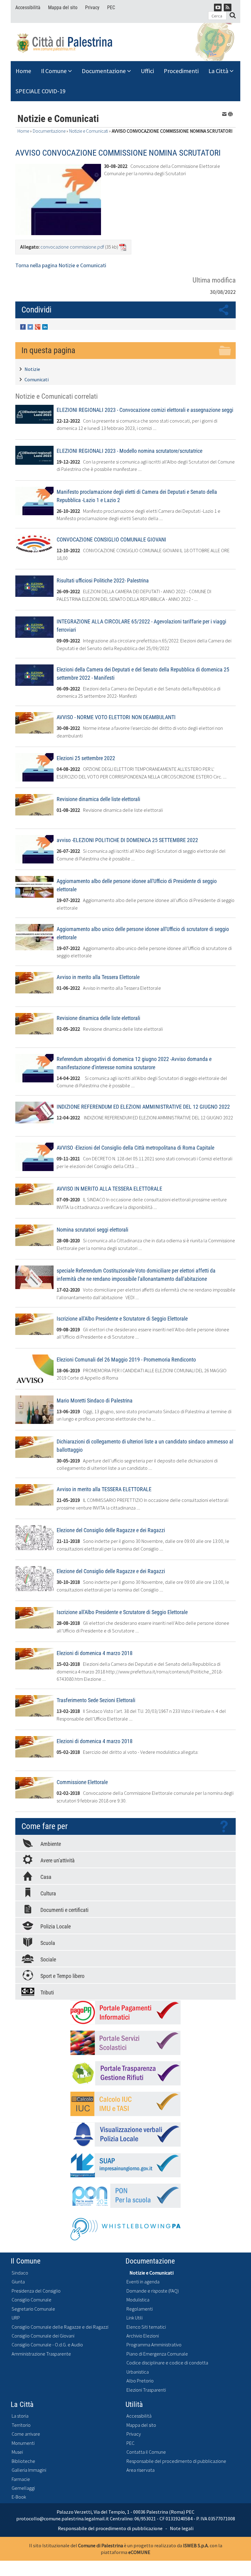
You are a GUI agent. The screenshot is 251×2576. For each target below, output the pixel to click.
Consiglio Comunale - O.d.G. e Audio (47, 2345)
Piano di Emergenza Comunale (157, 2354)
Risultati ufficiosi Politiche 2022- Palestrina (103, 580)
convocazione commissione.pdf (72, 247)
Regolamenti (140, 2309)
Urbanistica (138, 2372)
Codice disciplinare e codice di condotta (167, 2363)
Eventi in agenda (143, 2282)
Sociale (48, 1959)
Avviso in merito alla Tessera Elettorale (98, 977)
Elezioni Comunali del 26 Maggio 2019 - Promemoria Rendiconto (126, 1360)
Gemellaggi (23, 2488)
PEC (111, 7)
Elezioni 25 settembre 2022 (86, 758)
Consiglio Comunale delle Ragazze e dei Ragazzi (60, 2327)
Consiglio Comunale (32, 2300)
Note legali (182, 2528)
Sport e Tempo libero (62, 1976)
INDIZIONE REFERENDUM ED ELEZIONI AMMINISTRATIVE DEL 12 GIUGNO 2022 (143, 1107)
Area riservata (140, 2470)
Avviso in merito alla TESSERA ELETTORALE (104, 1489)
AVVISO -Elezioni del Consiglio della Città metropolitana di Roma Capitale (135, 1148)
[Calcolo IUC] (125, 2104)
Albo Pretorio (140, 2381)
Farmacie (21, 2479)
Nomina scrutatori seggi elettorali (92, 1230)
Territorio (21, 2425)
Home (23, 71)
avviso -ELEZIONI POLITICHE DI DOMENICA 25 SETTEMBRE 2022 (127, 840)
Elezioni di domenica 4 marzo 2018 (95, 1653)
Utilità (134, 2404)
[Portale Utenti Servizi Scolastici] (125, 2043)
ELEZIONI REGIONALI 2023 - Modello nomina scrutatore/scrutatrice (129, 451)
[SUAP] (125, 2165)
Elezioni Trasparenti (146, 2390)
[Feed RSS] (228, 7)
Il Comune (54, 71)
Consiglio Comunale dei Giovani (43, 2336)
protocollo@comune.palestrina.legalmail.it (63, 2519)
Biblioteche (23, 2461)
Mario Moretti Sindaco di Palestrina (95, 1401)
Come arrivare (26, 2434)
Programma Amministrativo (154, 2345)
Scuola (48, 1943)
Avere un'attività (58, 1860)
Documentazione (104, 71)
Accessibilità (28, 7)
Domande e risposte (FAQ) (153, 2291)
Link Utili (135, 2318)
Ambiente (51, 1844)
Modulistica (138, 2300)
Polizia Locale (56, 1926)
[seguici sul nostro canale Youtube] (218, 7)
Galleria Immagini (29, 2470)
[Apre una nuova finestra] (24, 326)
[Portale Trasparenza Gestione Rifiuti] (125, 2073)
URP (16, 2318)
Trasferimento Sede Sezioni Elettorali (96, 1700)
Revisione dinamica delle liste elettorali (98, 799)
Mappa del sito (63, 7)
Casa (46, 1877)
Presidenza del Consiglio (36, 2291)
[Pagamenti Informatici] (125, 2012)
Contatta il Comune (146, 2452)
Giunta (18, 2282)
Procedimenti (181, 71)
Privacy (92, 7)
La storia (20, 2416)
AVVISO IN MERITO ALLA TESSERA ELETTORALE (109, 1189)
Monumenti (23, 2443)
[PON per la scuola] (125, 2196)
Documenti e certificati (64, 1910)
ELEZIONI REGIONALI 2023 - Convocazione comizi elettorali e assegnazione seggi (145, 410)
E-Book (19, 2497)
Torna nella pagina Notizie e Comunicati (61, 265)
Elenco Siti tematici (146, 2327)
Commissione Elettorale (82, 1782)
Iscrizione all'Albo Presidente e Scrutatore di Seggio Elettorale (122, 1319)
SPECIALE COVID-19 (41, 91)
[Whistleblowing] (125, 2227)
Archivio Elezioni (143, 2336)
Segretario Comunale (33, 2309)
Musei (17, 2452)
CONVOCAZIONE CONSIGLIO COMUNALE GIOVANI (111, 540)
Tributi (47, 1992)
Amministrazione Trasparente (41, 2354)
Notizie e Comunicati (89, 131)
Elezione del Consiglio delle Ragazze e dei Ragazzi (111, 1530)
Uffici (147, 71)
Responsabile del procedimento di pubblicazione (176, 2461)
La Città (219, 71)
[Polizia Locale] (125, 2134)
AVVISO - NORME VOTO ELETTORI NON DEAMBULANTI (116, 717)
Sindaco (20, 2273)
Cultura (48, 1893)
